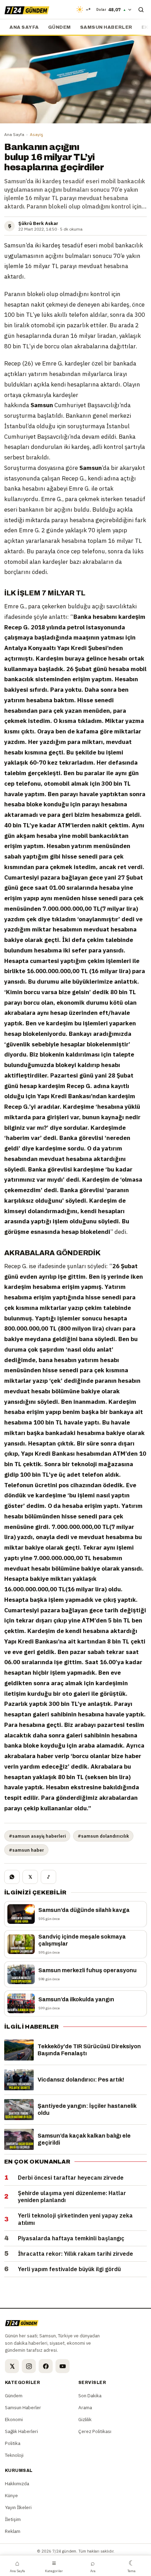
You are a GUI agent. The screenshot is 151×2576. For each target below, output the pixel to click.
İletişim (13, 2519)
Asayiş (37, 134)
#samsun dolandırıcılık (103, 1836)
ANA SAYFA (24, 27)
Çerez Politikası (95, 2431)
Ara (93, 2566)
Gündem (60, 27)
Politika (13, 2443)
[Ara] (141, 9)
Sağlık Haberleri (21, 2431)
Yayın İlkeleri (18, 2507)
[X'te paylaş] (30, 1877)
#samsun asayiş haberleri (37, 1836)
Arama (85, 2407)
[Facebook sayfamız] (46, 2366)
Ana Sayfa (14, 134)
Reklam (13, 2531)
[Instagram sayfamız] (29, 2366)
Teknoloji (14, 2455)
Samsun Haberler (106, 27)
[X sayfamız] (12, 2366)
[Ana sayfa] (27, 9)
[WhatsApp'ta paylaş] (12, 1877)
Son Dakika (90, 2396)
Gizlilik (85, 2419)
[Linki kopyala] (48, 1877)
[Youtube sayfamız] (63, 2366)
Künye (11, 2495)
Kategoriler (54, 2566)
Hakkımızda (17, 2483)
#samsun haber (26, 1850)
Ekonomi (14, 2419)
